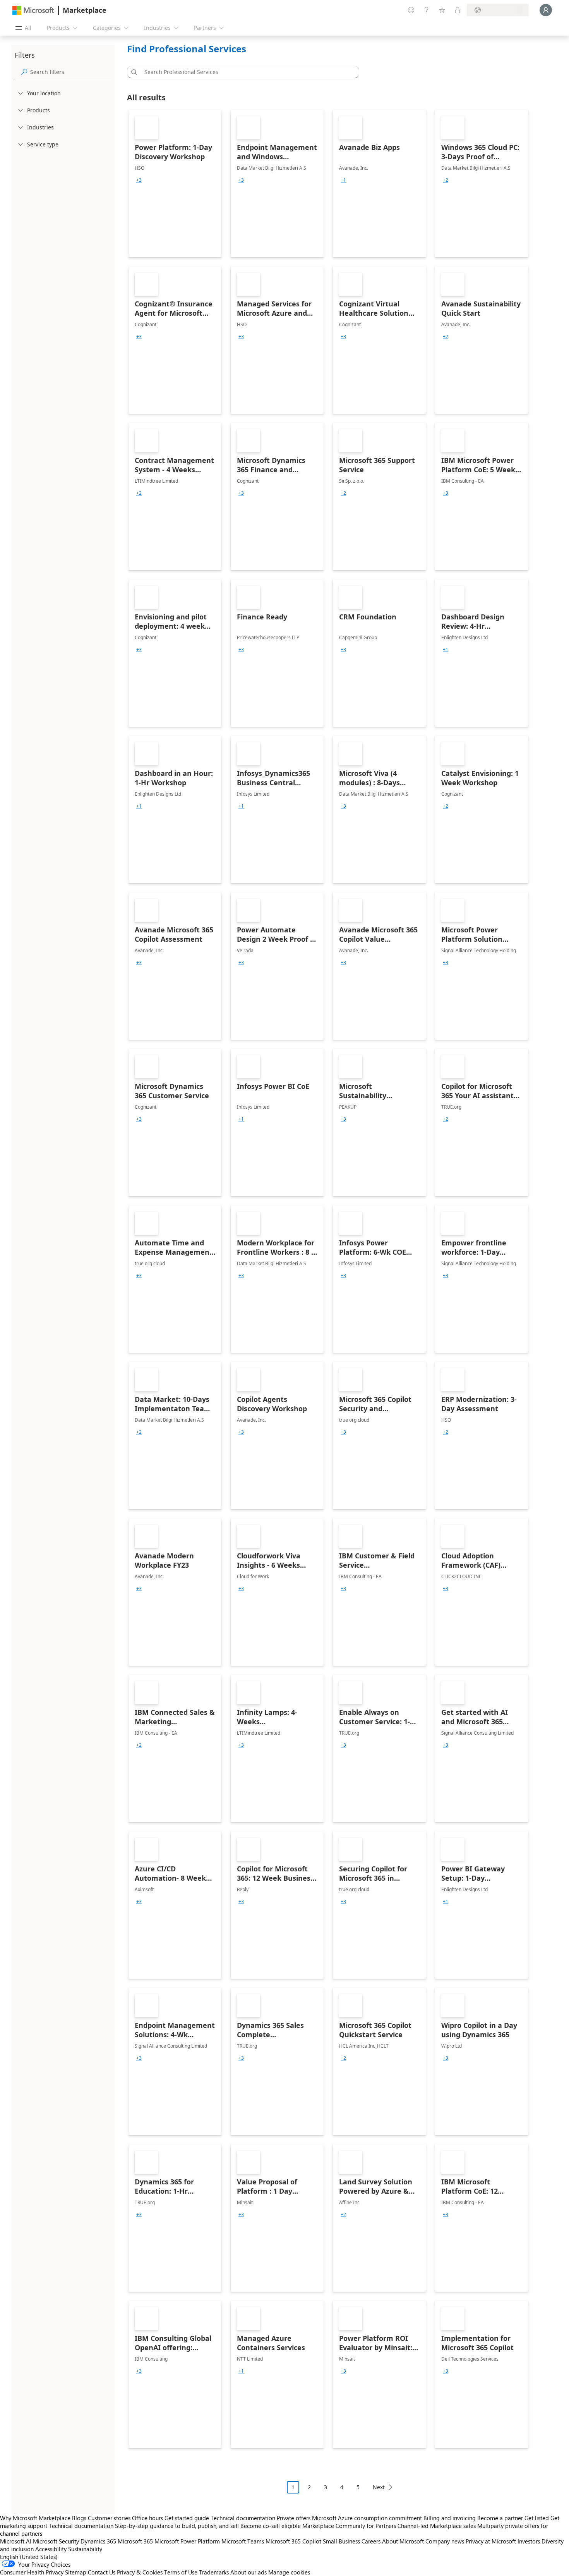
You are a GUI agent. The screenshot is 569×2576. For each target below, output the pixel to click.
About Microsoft (403, 2541)
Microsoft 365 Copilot (293, 2541)
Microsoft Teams (243, 2541)
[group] (139, 180)
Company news (445, 2541)
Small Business (341, 2541)
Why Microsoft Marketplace (35, 2518)
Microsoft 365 (135, 2541)
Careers (371, 2541)
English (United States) (29, 2557)
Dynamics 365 (98, 2541)
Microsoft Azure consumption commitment (368, 2518)
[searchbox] (71, 72)
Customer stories (109, 2518)
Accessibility (51, 2549)
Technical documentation (243, 2518)
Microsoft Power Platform (187, 2541)
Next (379, 2487)
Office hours (147, 2518)
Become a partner (500, 2518)
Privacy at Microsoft (491, 2541)
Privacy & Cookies (140, 2572)
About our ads (249, 2572)
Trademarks (214, 2572)
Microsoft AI (16, 2541)
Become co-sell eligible (271, 2526)
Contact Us (102, 2572)
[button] (133, 72)
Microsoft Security (56, 2541)
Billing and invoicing (450, 2518)
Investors (529, 2541)
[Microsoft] (33, 10)
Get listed (537, 2518)
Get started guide (187, 2518)
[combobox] (245, 72)
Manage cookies (289, 2572)
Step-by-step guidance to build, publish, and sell (177, 2526)
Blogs (79, 2518)
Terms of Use (181, 2572)
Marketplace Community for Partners (349, 2526)
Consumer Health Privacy (32, 2572)
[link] (175, 184)
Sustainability (85, 2549)
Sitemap (76, 2572)
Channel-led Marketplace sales (437, 2526)
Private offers (294, 2518)
